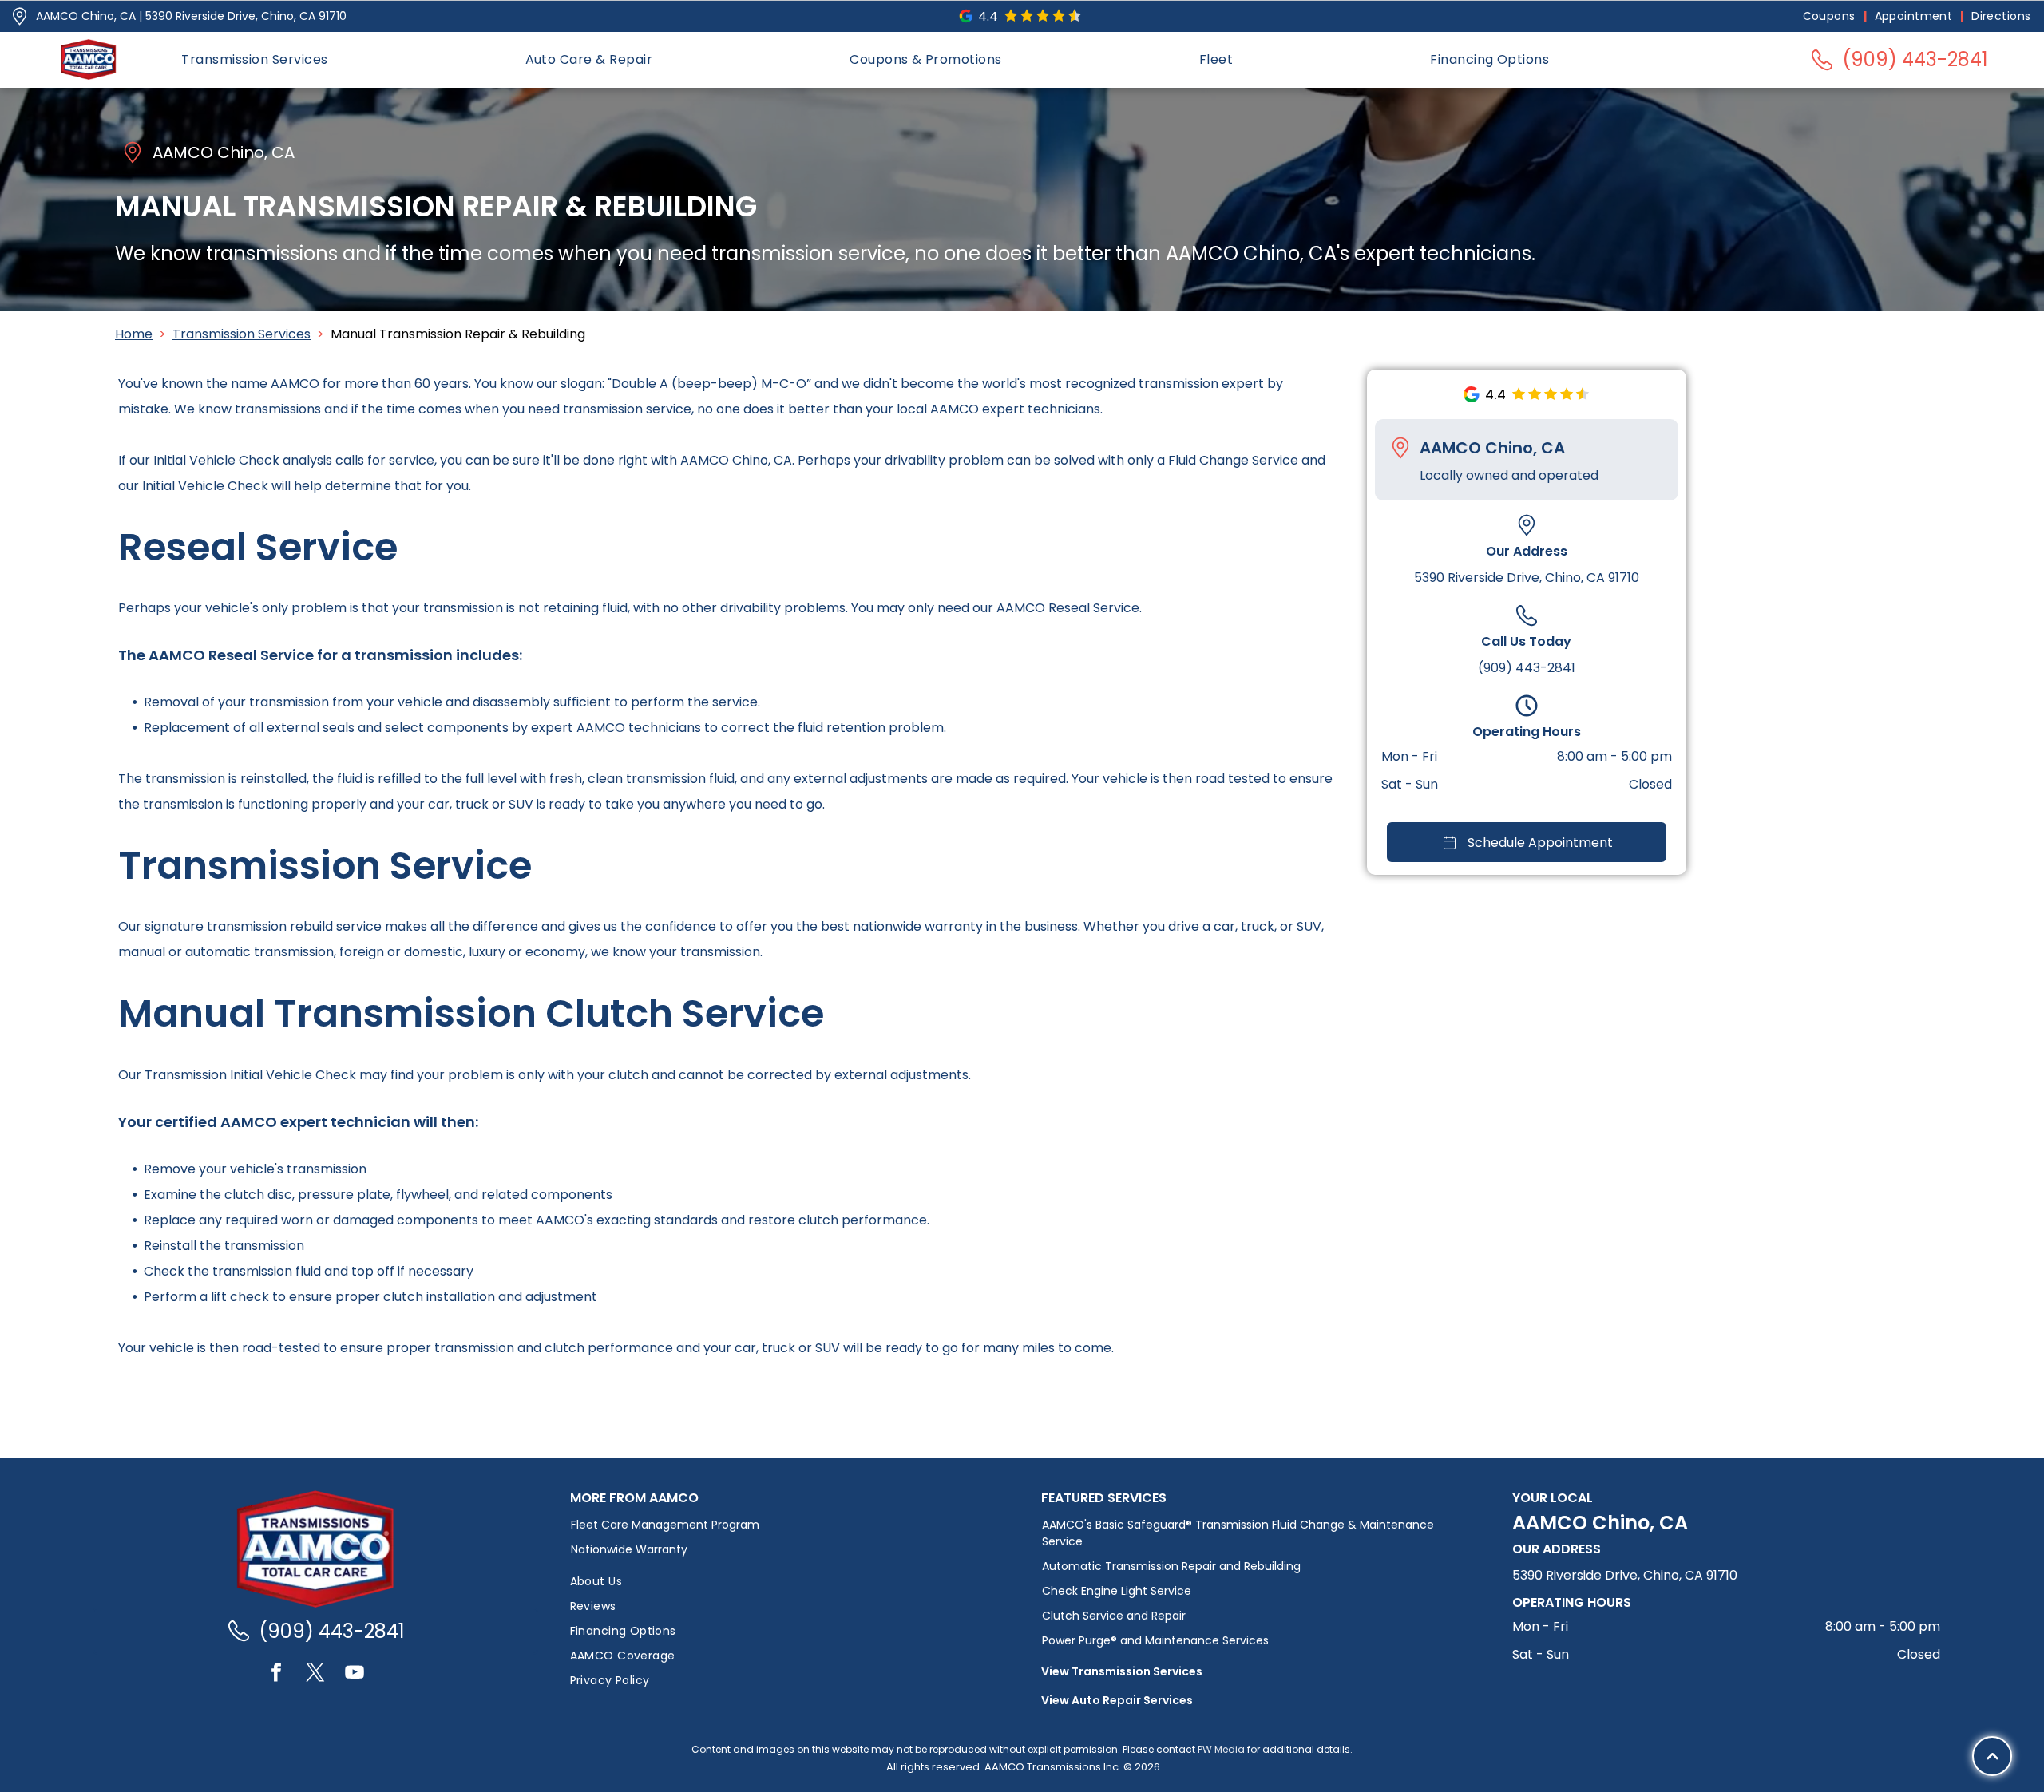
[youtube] (355, 1674)
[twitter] (315, 1674)
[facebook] (276, 1674)
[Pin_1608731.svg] (20, 16)
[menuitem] (1831, 16)
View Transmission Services (1122, 1671)
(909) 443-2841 (1527, 668)
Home (134, 334)
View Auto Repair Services (1117, 1700)
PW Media (1221, 1749)
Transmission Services (242, 334)
